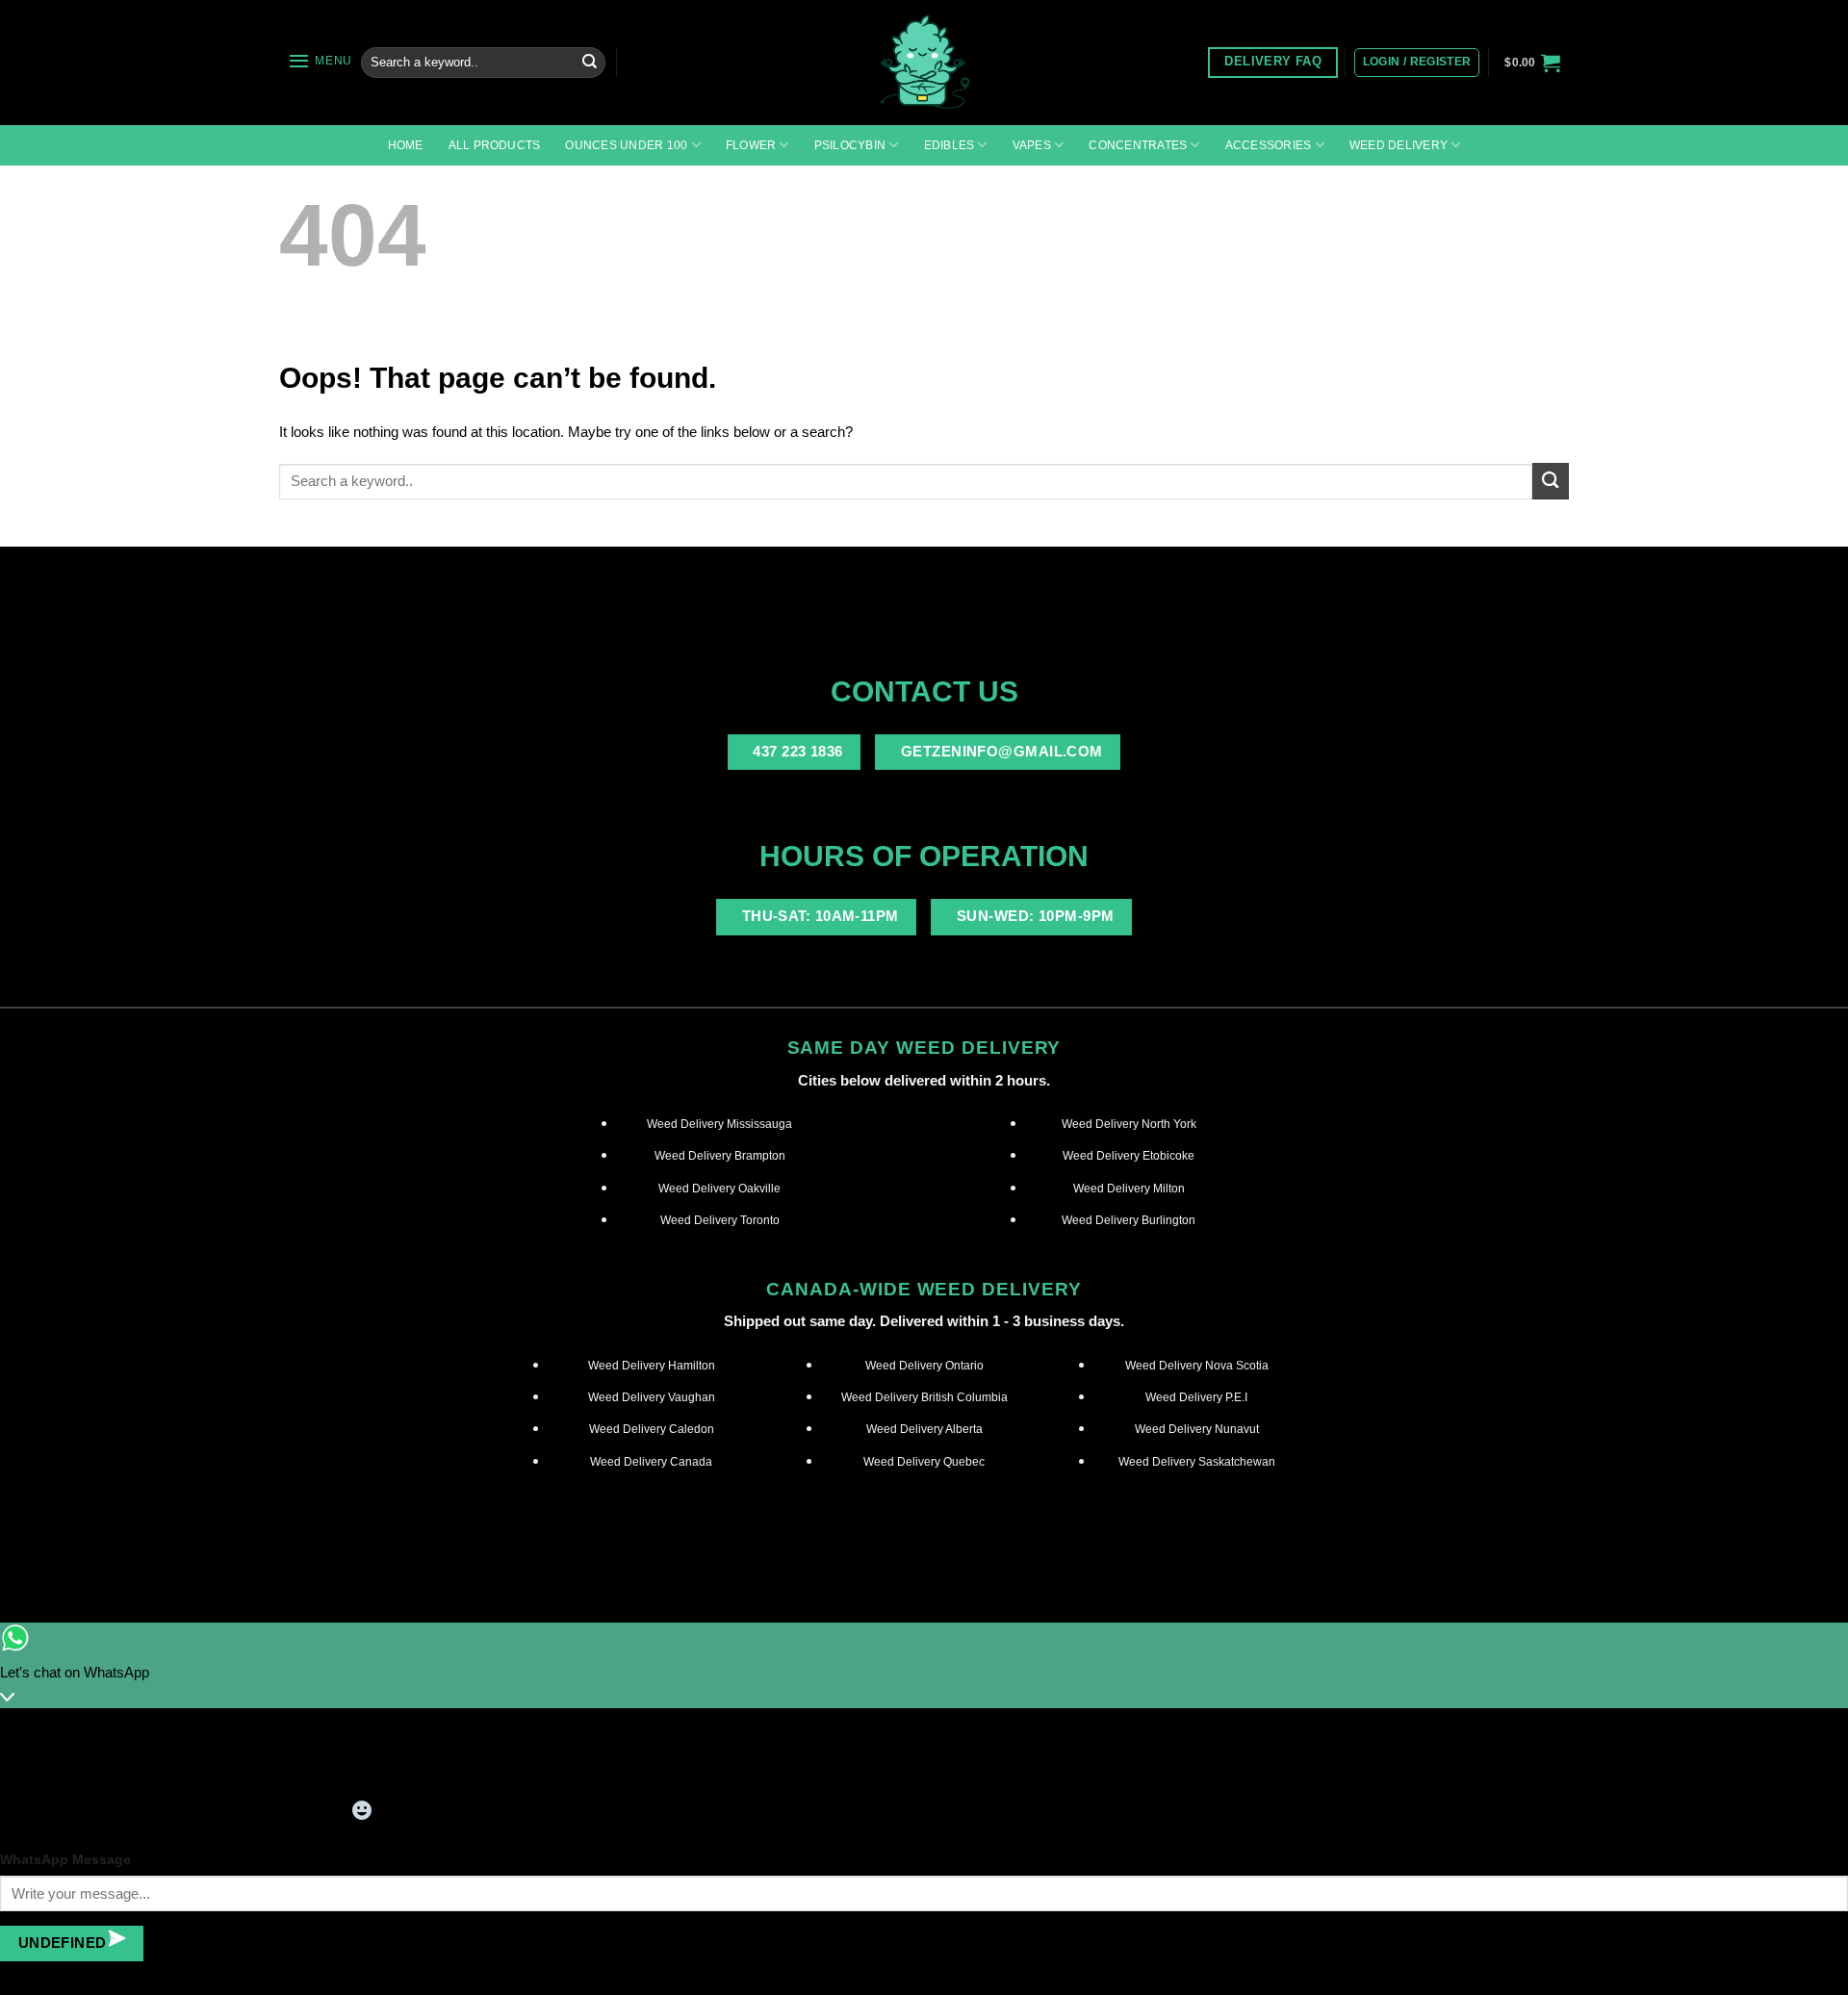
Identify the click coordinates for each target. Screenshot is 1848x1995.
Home (406, 145)
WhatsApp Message (65, 1860)
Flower (751, 145)
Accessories (1269, 145)
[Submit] (589, 63)
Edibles (950, 145)
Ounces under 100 (626, 145)
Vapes (1032, 145)
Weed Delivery (1399, 145)
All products (495, 145)
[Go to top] (1809, 1969)
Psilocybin (850, 145)
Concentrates (1138, 145)
